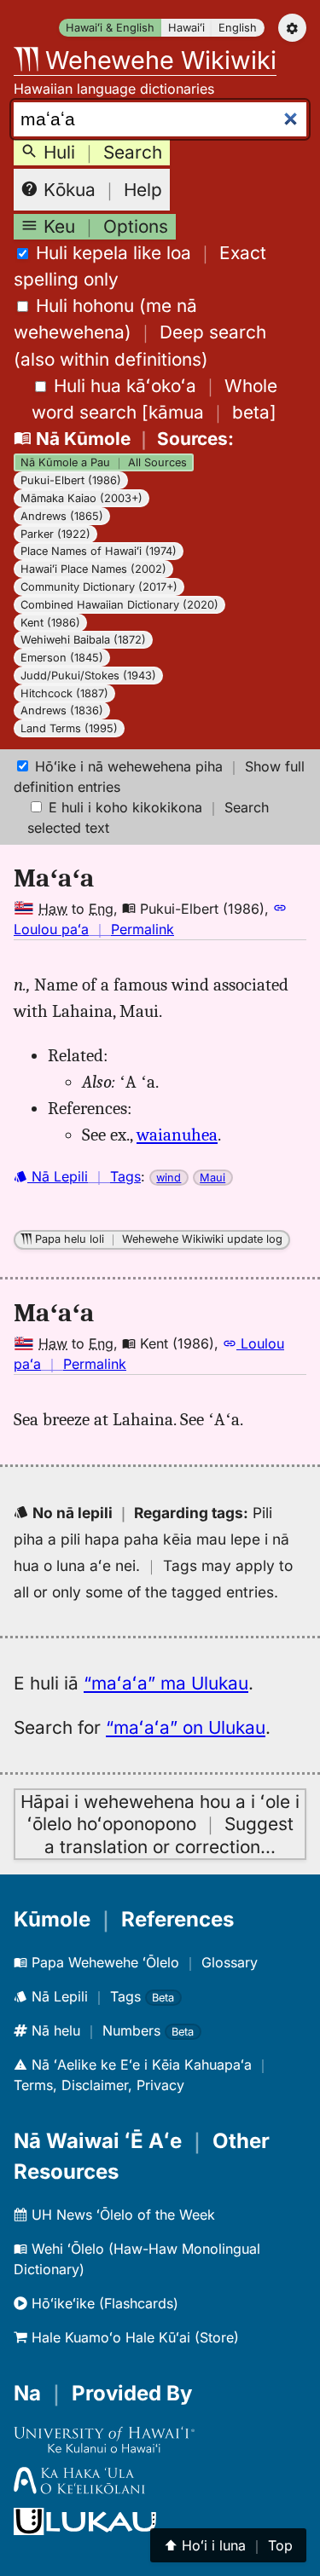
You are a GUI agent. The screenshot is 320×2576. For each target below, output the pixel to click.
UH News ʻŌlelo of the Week (121, 2215)
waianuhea (177, 1135)
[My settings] (292, 28)
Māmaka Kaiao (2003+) (81, 498)
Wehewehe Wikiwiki (157, 60)
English (238, 28)
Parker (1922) (55, 534)
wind (169, 1178)
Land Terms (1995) (69, 728)
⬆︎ (228, 2545)
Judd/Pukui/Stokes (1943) (88, 676)
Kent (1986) (50, 623)
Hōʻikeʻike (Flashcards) (103, 2303)
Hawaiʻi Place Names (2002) (93, 569)
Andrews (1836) (62, 710)
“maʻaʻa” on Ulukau (186, 1727)
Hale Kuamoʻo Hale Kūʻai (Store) (133, 2337)
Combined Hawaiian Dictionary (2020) (119, 605)
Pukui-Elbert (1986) (71, 480)
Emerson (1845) (62, 658)
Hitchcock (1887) (64, 693)
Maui (212, 1178)
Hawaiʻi (186, 28)
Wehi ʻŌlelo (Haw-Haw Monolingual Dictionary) (137, 2259)
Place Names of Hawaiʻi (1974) (99, 551)
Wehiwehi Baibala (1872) (83, 640)
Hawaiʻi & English (110, 28)
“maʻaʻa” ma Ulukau (166, 1683)
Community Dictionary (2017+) (99, 587)
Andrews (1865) (62, 516)
